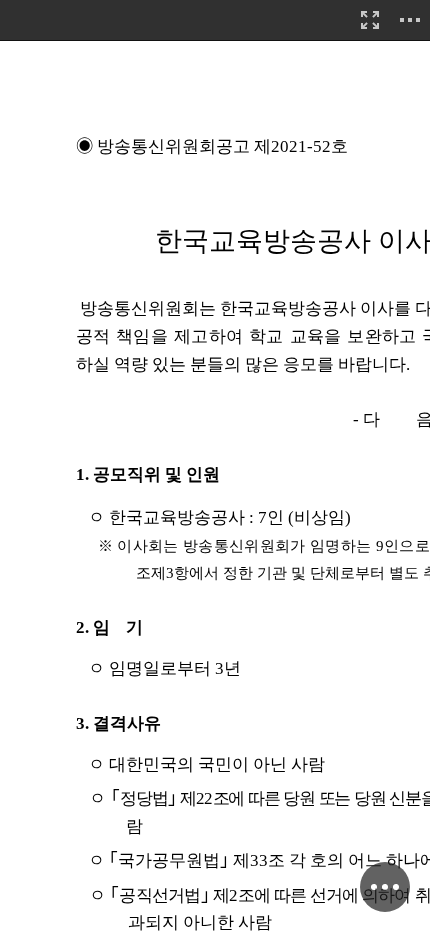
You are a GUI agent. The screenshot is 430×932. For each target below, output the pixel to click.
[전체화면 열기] (370, 20)
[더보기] (410, 20)
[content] (215, 466)
